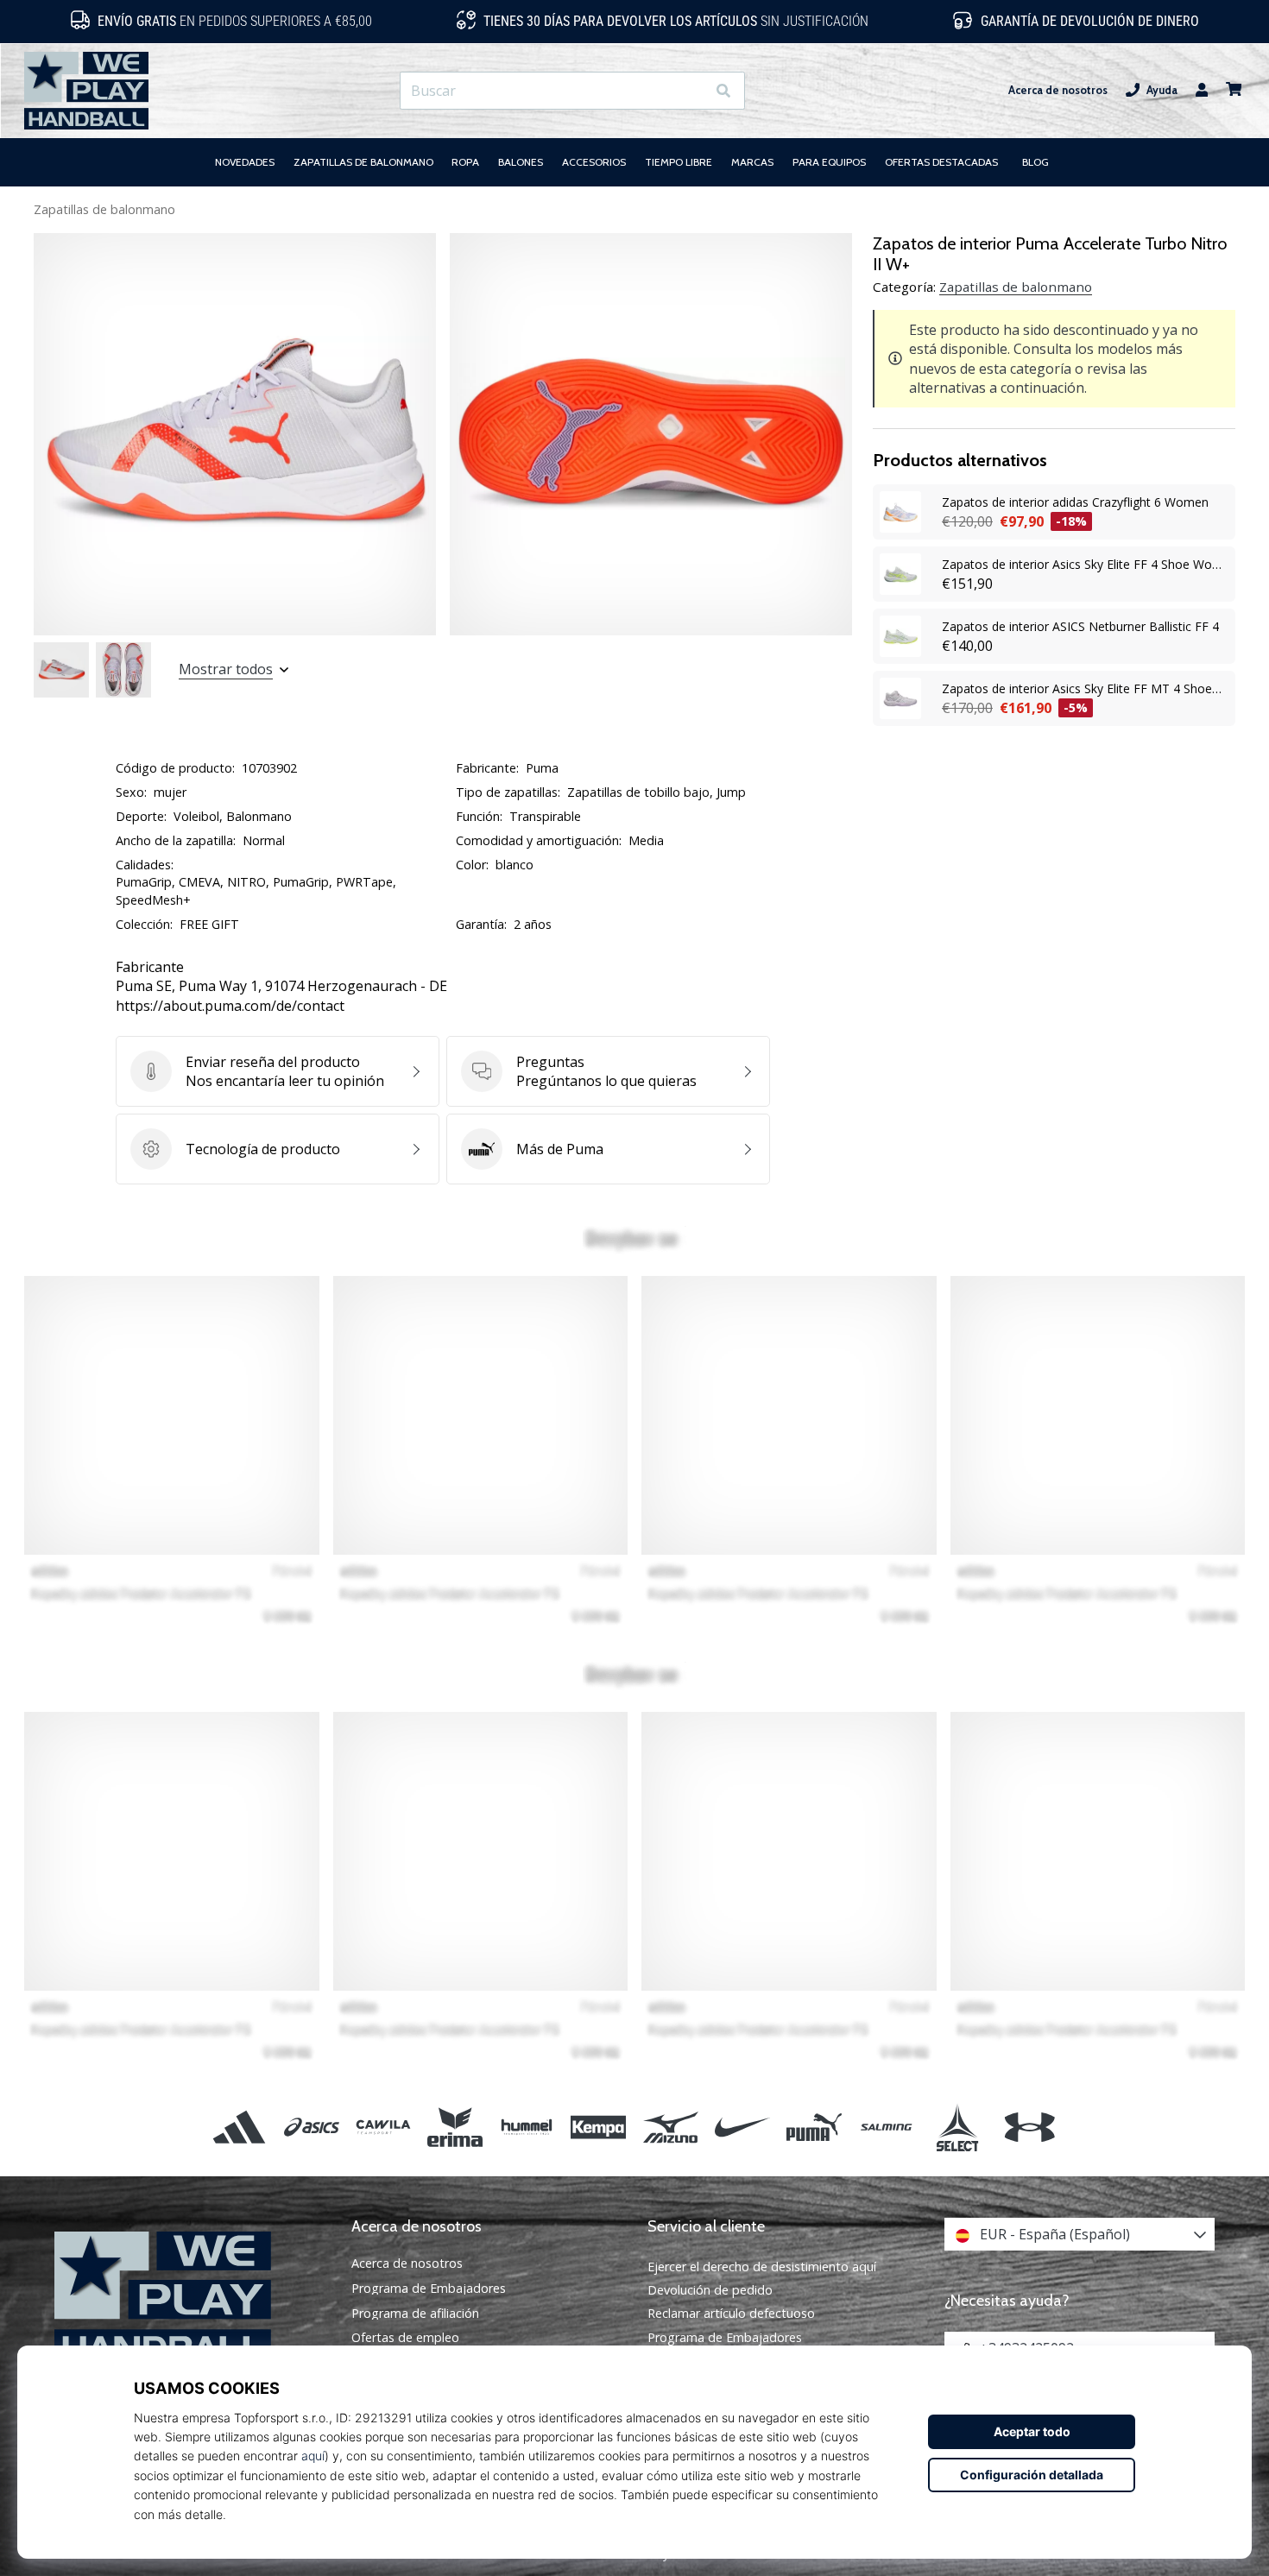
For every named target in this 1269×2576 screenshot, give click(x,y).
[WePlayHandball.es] (190, 2299)
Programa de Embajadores (429, 2289)
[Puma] (814, 2127)
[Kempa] (599, 2127)
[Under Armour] (1029, 2127)
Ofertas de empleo (405, 2338)
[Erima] (455, 2127)
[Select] (958, 2127)
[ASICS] (311, 2127)
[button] (692, 91)
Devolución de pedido (710, 2290)
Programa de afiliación (415, 2314)
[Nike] (742, 2127)
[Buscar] (723, 91)
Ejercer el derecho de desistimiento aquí (762, 2267)
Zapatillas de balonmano (104, 209)
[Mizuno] (670, 2127)
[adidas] (240, 2127)
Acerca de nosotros (1058, 90)
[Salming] (886, 2127)
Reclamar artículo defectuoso (731, 2313)
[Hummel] (527, 2127)
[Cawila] (383, 2127)
